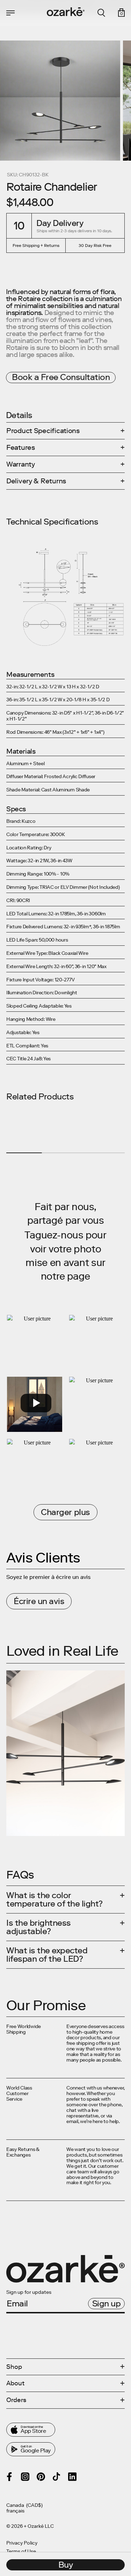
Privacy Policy (22, 2543)
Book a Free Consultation (61, 377)
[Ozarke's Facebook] (9, 2477)
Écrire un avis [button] (39, 1601)
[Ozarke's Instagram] (25, 2477)
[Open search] (101, 13)
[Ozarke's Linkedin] (72, 2477)
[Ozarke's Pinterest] (41, 2477)
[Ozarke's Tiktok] (57, 2476)
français (15, 2511)
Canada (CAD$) (24, 2505)
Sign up (107, 2303)
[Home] (66, 12)
